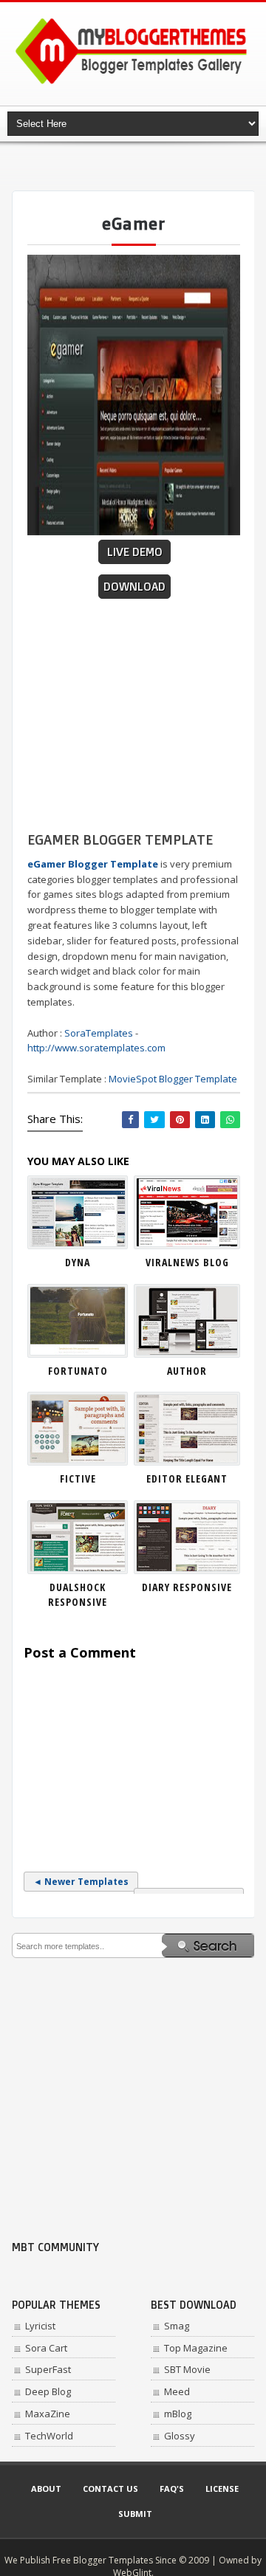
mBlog (178, 2414)
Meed (177, 2391)
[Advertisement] (139, 166)
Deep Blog (48, 2391)
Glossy (180, 2436)
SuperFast (48, 2369)
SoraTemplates (99, 1033)
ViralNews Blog (187, 1262)
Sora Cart (46, 2348)
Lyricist (40, 2326)
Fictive (78, 1478)
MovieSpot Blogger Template (173, 1079)
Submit (135, 2514)
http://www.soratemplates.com (96, 1048)
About (46, 2489)
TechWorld (49, 2436)
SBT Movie (187, 2369)
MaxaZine (48, 2414)
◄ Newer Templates (81, 1882)
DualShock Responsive (78, 1594)
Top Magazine (196, 2348)
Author (187, 1371)
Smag (177, 2326)
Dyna (78, 1262)
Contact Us (110, 2489)
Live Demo (135, 552)
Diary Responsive (187, 1587)
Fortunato (78, 1371)
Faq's (172, 2489)
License (222, 2489)
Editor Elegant (187, 1478)
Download (134, 587)
